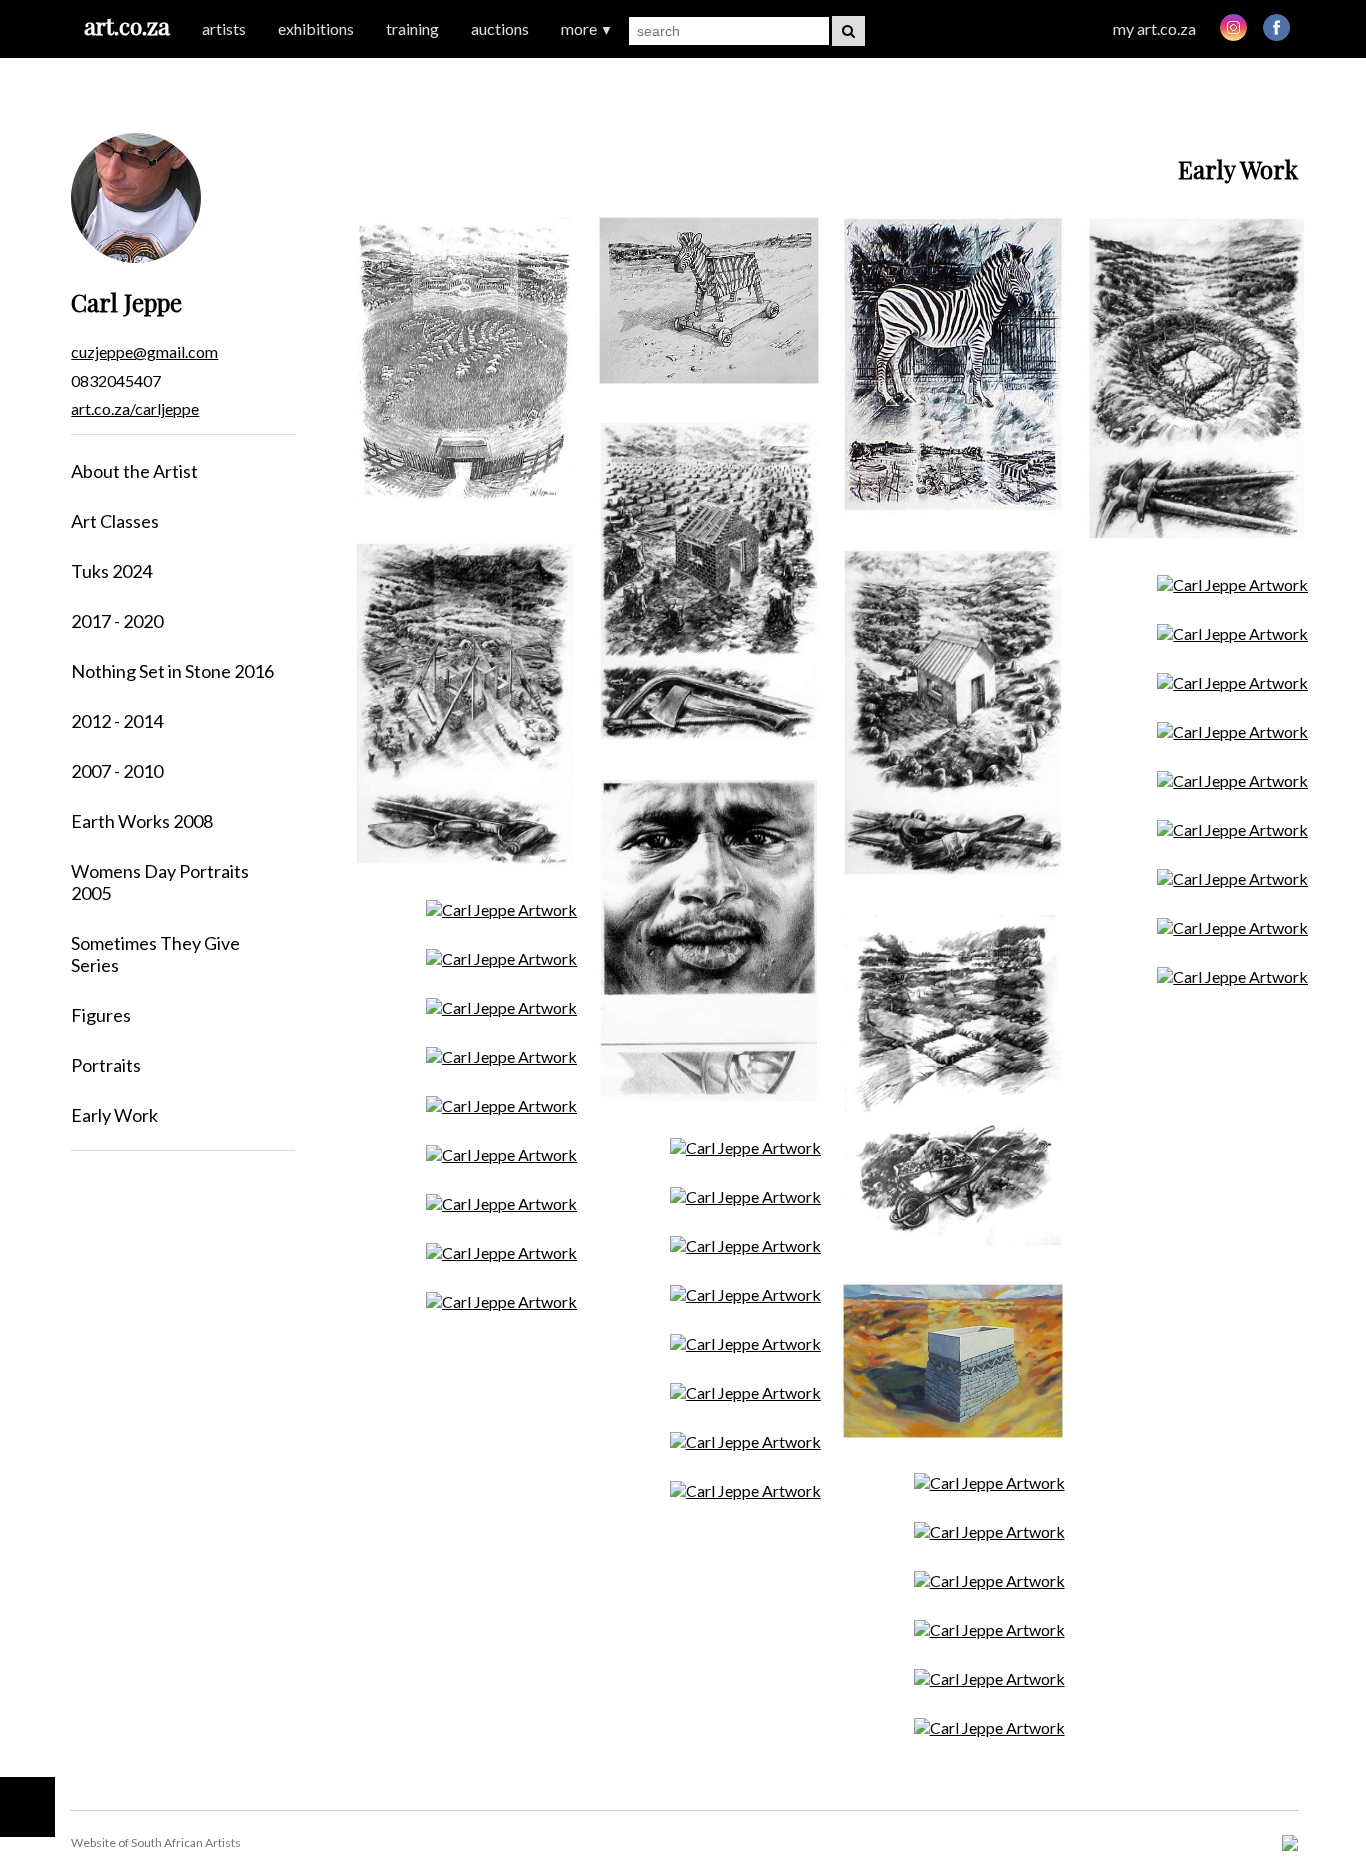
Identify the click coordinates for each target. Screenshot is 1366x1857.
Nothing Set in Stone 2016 (172, 671)
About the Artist (134, 471)
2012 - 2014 (117, 721)
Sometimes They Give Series (155, 954)
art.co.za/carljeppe (135, 408)
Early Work (114, 1115)
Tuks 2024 (111, 571)
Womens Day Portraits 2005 (160, 882)
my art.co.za (1154, 28)
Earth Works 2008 (142, 821)
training (412, 28)
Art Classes (115, 521)
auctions (500, 28)
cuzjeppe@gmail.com (144, 351)
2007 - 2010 (117, 771)
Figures (101, 1015)
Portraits (106, 1065)
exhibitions (316, 28)
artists (224, 28)
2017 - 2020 (117, 621)
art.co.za (127, 25)
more (587, 28)
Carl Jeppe (126, 302)
